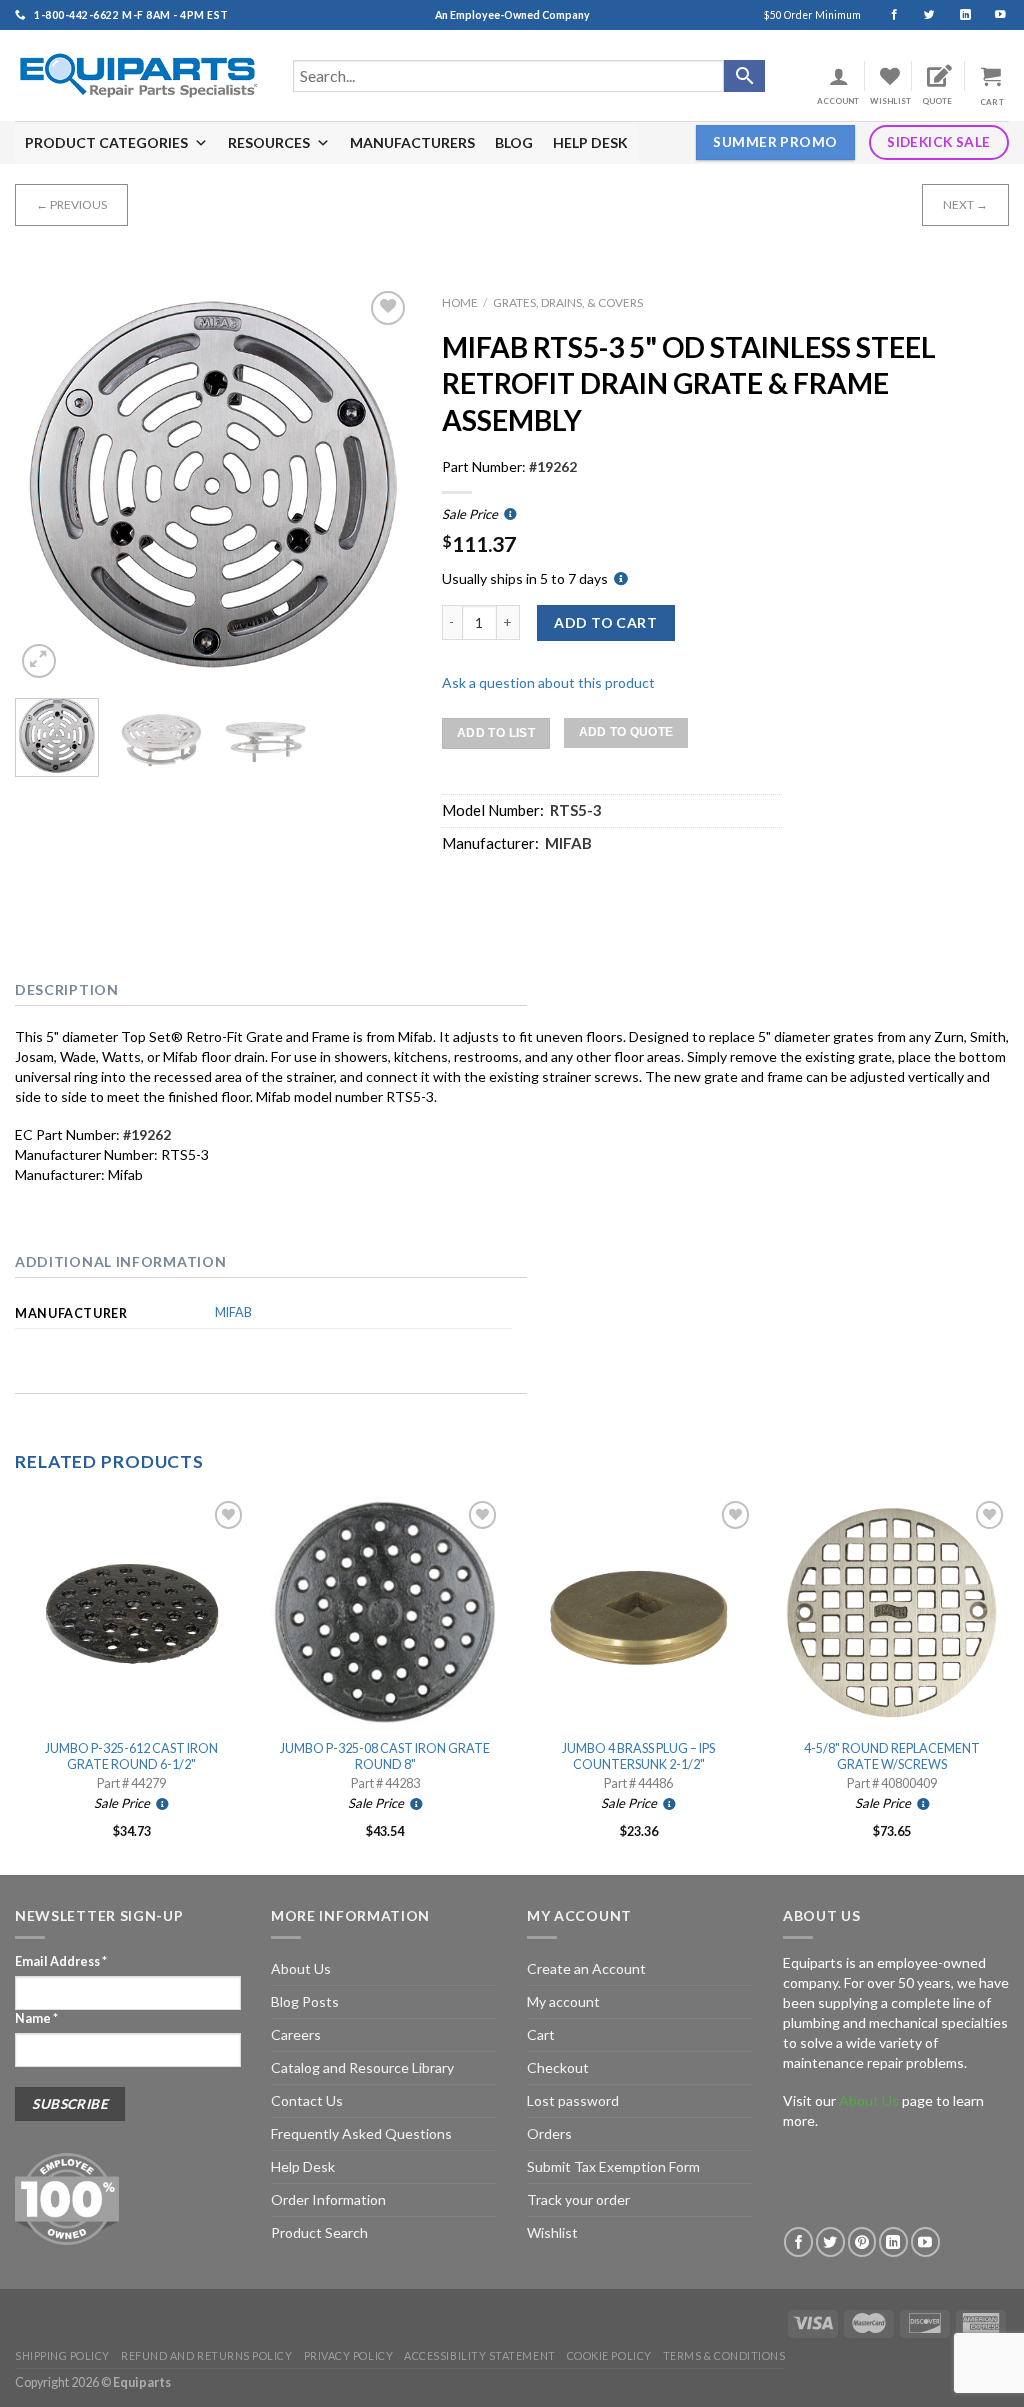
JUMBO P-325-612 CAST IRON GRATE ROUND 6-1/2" (131, 1756)
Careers (296, 2034)
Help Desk (303, 2166)
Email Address (61, 1961)
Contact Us (307, 2100)
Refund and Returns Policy (206, 2355)
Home (460, 302)
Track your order (578, 2199)
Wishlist (552, 2232)
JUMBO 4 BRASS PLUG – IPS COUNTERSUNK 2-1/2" (638, 1756)
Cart (541, 2034)
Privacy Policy (349, 2355)
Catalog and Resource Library (362, 2067)
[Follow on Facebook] (885, 15)
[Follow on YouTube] (991, 15)
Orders (549, 2133)
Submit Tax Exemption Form (613, 2166)
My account (563, 2001)
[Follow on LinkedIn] (956, 15)
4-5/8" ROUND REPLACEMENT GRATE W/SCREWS (892, 1756)
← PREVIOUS (71, 204)
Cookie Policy (609, 2355)
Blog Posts (305, 2001)
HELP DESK (590, 142)
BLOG (514, 142)
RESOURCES (269, 142)
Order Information (328, 2199)
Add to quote (626, 732)
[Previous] (48, 484)
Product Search (319, 2232)
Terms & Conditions (724, 2355)
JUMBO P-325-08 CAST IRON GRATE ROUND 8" (385, 1756)
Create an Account (586, 1968)
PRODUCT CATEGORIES (106, 142)
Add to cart (605, 622)
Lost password (573, 2100)
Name (36, 2018)
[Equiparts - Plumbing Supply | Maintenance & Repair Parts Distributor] (139, 75)
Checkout (558, 2067)
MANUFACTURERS (412, 142)
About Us (301, 1968)
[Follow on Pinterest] (862, 2241)
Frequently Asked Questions (361, 2133)
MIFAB (233, 1312)
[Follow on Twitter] (920, 15)
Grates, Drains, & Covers (568, 302)
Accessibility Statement (479, 2355)
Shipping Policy (62, 2355)
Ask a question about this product (548, 682)
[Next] (379, 484)
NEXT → (965, 204)
